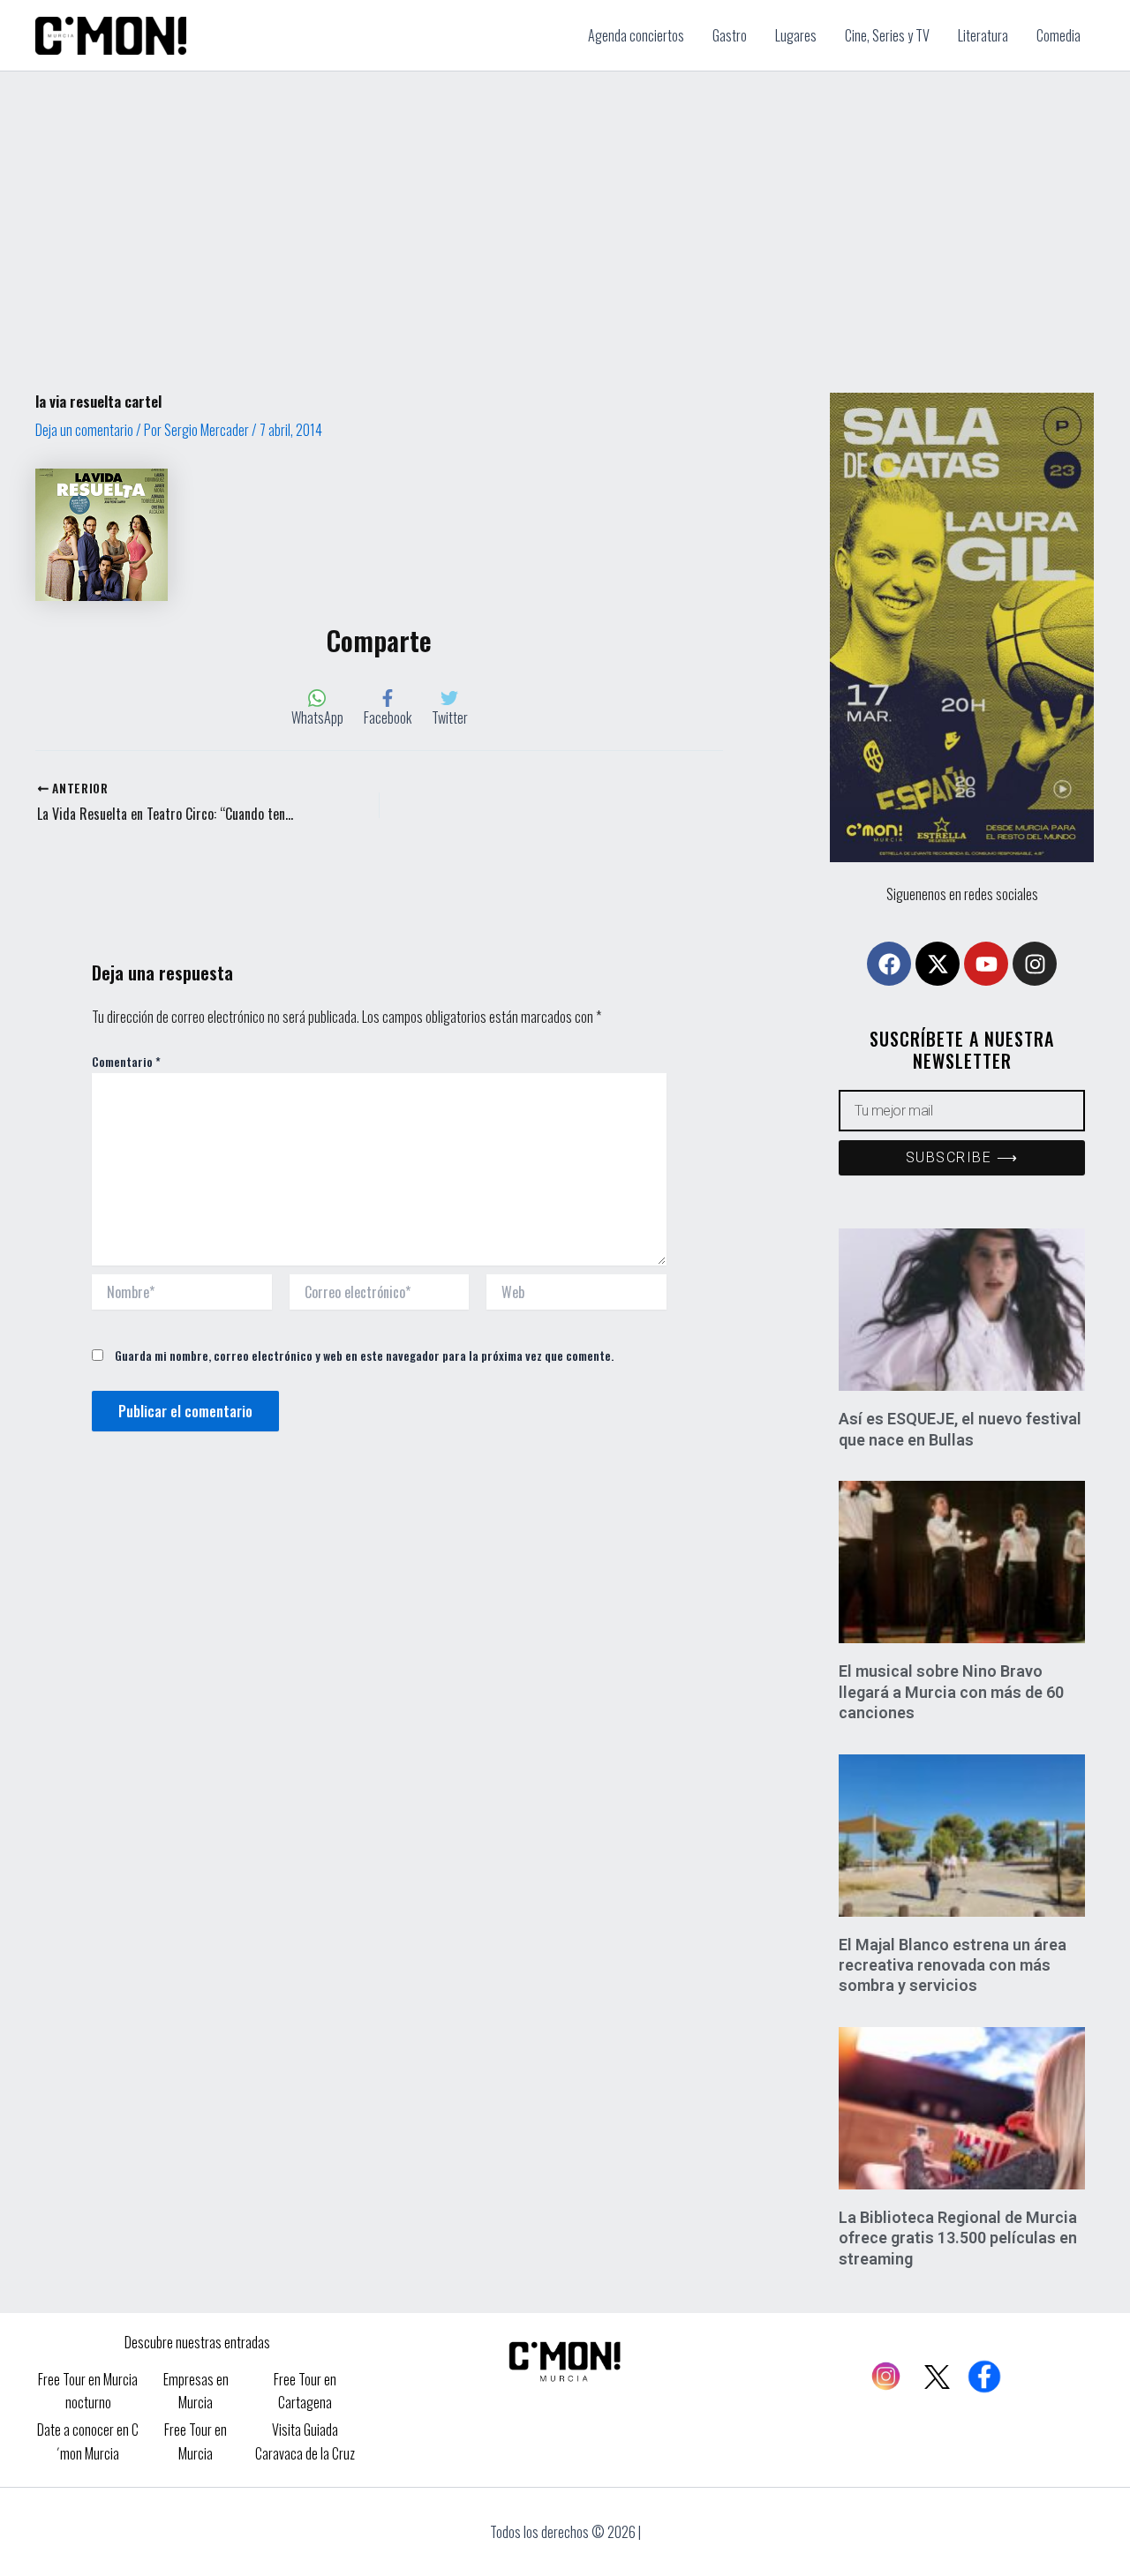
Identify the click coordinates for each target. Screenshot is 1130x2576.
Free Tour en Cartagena (305, 2391)
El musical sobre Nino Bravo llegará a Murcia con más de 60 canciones (951, 1692)
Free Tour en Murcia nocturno (88, 2391)
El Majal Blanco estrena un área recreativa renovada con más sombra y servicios (953, 1965)
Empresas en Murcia (196, 2391)
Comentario (126, 1061)
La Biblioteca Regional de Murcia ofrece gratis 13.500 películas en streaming (958, 2238)
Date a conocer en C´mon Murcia (88, 2441)
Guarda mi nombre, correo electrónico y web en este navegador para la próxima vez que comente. (364, 1355)
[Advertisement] (565, 204)
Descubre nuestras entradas (197, 2342)
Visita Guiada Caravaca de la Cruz (305, 2441)
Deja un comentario (84, 430)
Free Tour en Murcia (196, 2441)
